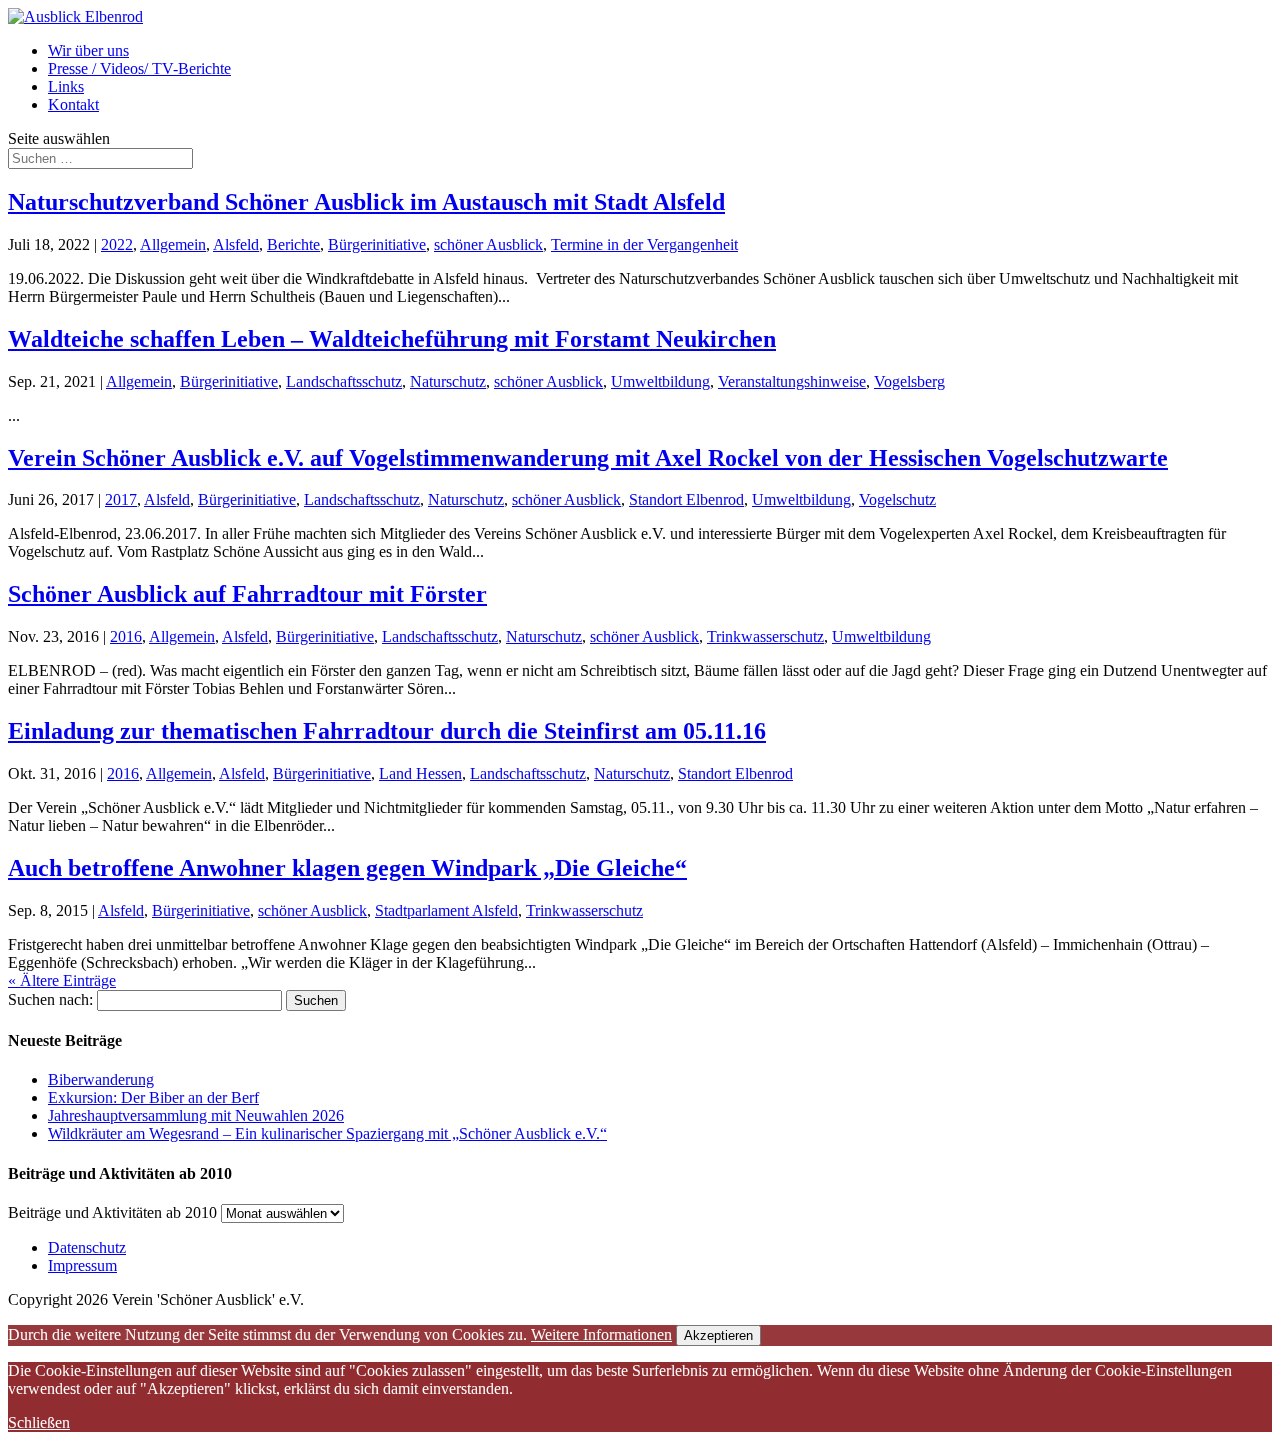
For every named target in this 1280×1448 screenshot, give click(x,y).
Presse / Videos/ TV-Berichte (139, 68)
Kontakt (73, 104)
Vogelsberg (909, 381)
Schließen (39, 1422)
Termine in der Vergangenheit (644, 244)
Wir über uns (88, 50)
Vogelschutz (897, 499)
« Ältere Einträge (62, 980)
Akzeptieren (718, 1335)
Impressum (82, 1265)
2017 (121, 499)
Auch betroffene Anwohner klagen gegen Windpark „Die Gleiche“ (347, 868)
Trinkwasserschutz (765, 636)
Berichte (293, 244)
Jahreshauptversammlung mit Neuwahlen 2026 (196, 1115)
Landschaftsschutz (344, 381)
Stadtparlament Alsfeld (446, 910)
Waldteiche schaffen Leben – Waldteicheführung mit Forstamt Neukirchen (392, 339)
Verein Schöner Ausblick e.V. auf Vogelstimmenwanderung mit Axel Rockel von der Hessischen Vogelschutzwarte (588, 458)
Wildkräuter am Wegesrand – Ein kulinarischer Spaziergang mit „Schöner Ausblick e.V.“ (327, 1133)
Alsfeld (236, 244)
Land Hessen (420, 773)
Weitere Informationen (601, 1334)
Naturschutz (448, 381)
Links (66, 86)
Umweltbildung (660, 381)
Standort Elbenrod (686, 499)
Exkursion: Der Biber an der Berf (153, 1097)
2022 (117, 244)
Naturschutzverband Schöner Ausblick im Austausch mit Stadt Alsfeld (366, 202)
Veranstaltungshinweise (792, 381)
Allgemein (173, 244)
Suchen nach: (50, 999)
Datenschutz (87, 1247)
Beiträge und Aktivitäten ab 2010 (112, 1212)
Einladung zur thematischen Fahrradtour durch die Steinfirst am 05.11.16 (387, 731)
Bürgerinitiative (377, 244)
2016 (126, 636)
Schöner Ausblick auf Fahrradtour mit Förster (247, 594)
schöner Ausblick (488, 244)
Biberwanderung (101, 1079)
